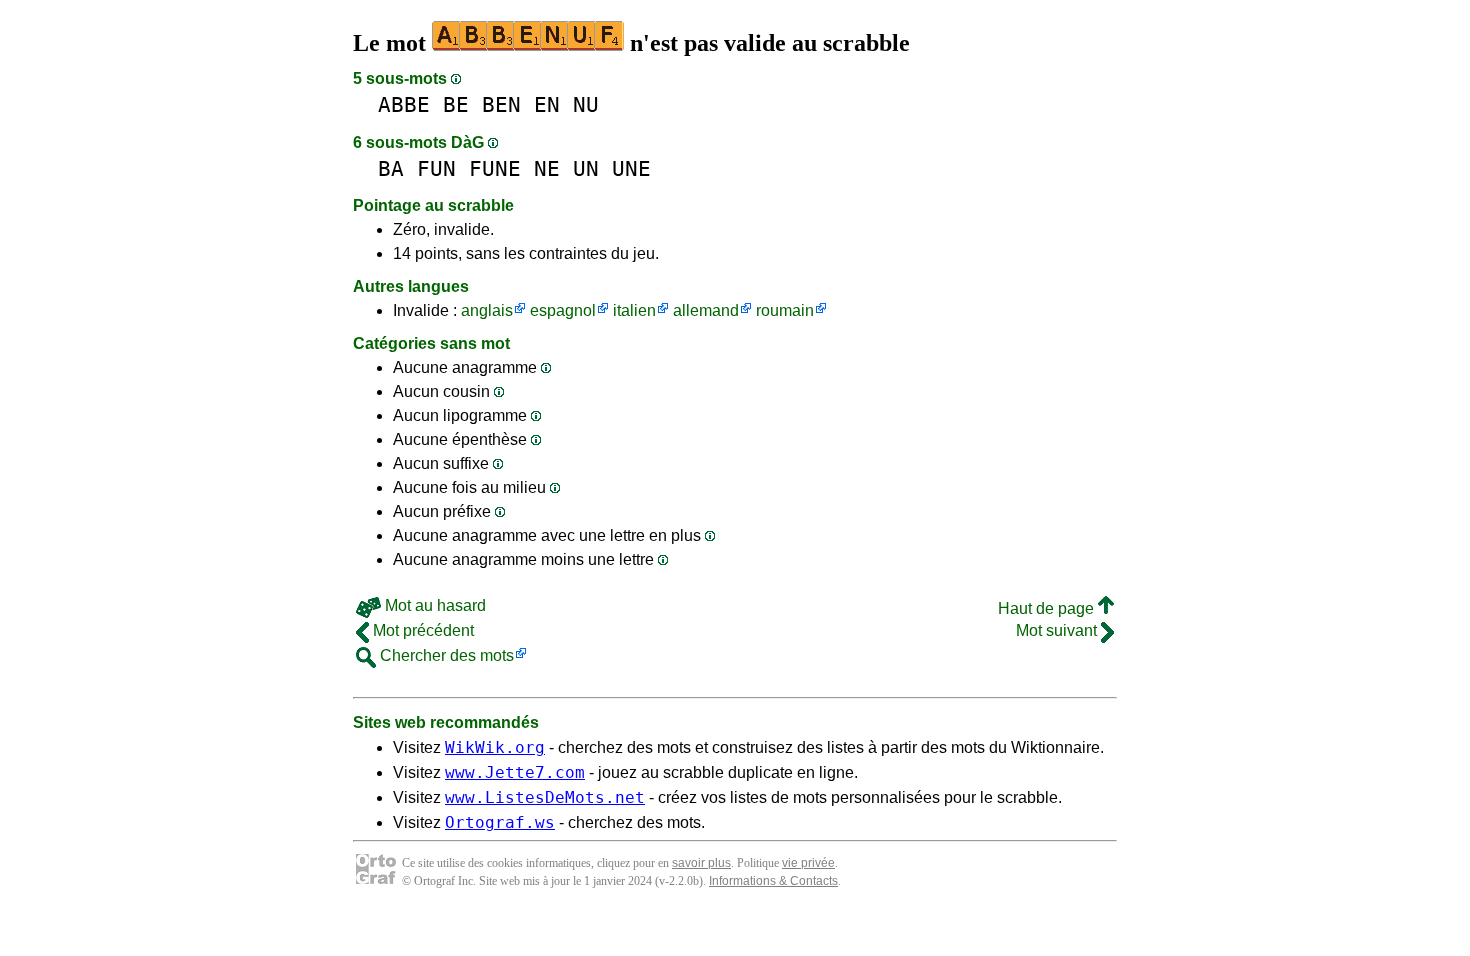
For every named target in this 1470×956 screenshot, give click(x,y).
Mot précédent (421, 630)
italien (634, 310)
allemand (706, 310)
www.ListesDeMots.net (545, 797)
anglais (487, 310)
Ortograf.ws (500, 822)
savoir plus (701, 863)
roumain (785, 310)
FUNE (495, 168)
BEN (501, 104)
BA (391, 168)
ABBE (404, 104)
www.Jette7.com (515, 772)
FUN (436, 168)
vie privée (808, 863)
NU (586, 104)
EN (547, 104)
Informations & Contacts (773, 881)
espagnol (563, 310)
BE (456, 104)
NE (547, 168)
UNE (631, 168)
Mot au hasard (433, 605)
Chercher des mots (445, 655)
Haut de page (1048, 608)
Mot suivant (1058, 630)
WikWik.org (495, 747)
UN (586, 168)
